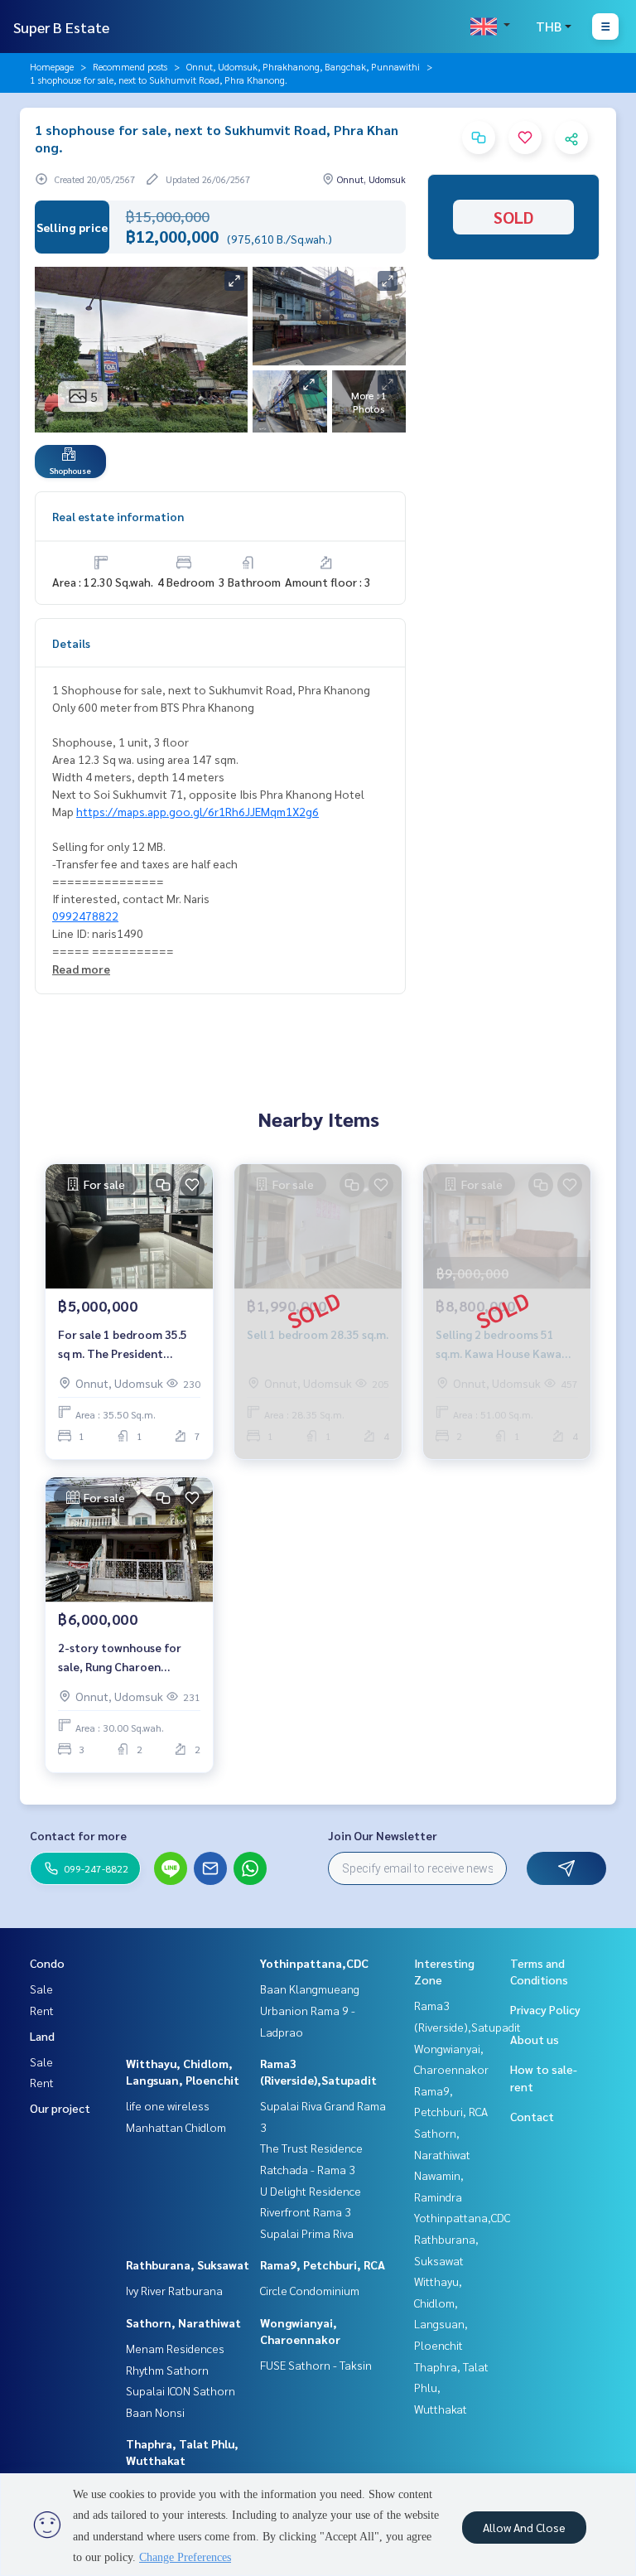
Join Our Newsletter (383, 1835)
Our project (60, 2108)
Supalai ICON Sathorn (181, 2390)
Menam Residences (175, 2348)
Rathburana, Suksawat (188, 2264)
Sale (41, 1989)
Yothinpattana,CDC (314, 1963)
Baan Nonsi (155, 2412)
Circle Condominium (310, 2290)
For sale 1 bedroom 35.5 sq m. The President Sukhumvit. (123, 1344)
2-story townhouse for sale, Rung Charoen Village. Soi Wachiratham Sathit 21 (125, 1658)
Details (71, 643)
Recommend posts (130, 66)
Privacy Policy (545, 2009)
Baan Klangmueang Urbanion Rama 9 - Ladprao (310, 2010)
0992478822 (85, 916)
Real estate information (118, 516)
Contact (532, 2116)
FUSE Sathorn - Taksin (316, 2365)
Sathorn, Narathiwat (183, 2322)
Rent (42, 2010)
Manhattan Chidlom (176, 2127)
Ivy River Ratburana (174, 2290)
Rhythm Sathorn (167, 2370)
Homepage (52, 66)
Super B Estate (61, 27)
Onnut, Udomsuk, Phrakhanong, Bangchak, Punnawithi (303, 66)
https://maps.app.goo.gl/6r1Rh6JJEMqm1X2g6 (198, 811)
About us (535, 2039)
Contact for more (78, 1835)
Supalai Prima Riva (307, 2233)
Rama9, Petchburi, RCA (323, 2264)
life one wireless (168, 2105)
